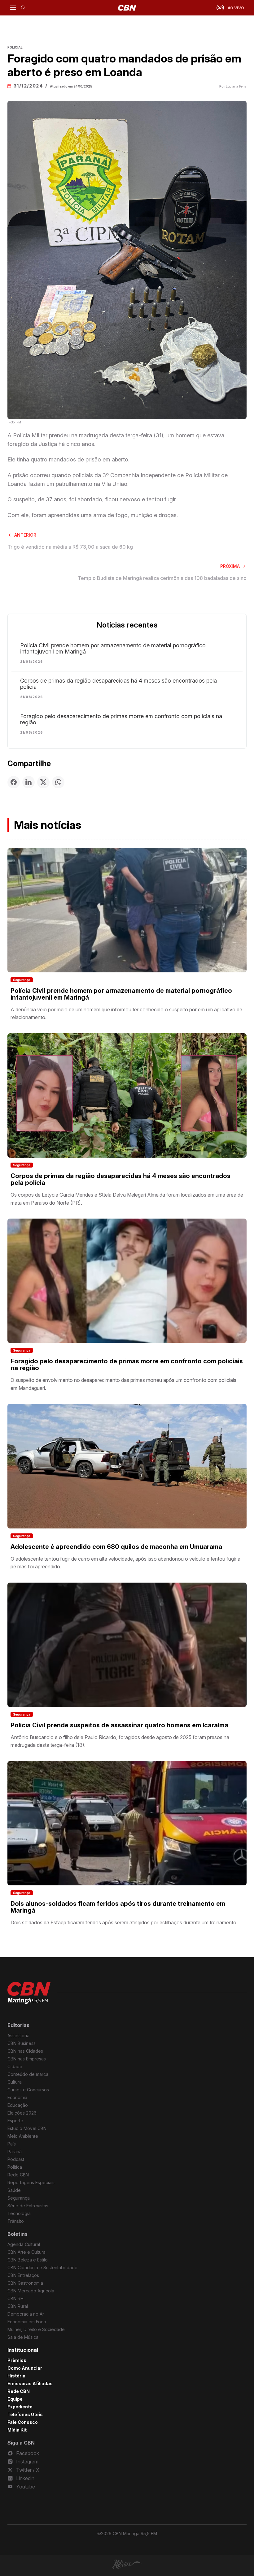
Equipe (15, 2399)
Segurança (22, 980)
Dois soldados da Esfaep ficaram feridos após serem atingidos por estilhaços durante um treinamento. (124, 1922)
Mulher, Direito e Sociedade (36, 2329)
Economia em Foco (27, 2322)
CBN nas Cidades (25, 2051)
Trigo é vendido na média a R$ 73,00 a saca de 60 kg (70, 547)
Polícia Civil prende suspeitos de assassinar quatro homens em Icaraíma (119, 1725)
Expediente (20, 2407)
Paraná (15, 2152)
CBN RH (15, 2298)
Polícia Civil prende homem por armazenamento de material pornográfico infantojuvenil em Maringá (113, 649)
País (12, 2144)
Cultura (15, 2082)
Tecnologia (19, 2213)
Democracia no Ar (26, 2314)
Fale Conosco (23, 2422)
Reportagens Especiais (31, 2182)
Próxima (230, 566)
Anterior (25, 535)
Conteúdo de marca (28, 2074)
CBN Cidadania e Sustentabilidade (42, 2267)
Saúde (14, 2190)
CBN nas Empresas (27, 2059)
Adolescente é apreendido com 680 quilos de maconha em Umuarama (116, 1547)
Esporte (15, 2121)
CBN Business (22, 2043)
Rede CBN (18, 2175)
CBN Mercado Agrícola (31, 2291)
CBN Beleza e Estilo (28, 2260)
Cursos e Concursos (28, 2090)
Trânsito (16, 2221)
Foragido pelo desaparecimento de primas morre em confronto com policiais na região (121, 719)
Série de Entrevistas (28, 2206)
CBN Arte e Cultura (26, 2252)
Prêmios (17, 2360)
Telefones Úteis (25, 2414)
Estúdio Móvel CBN (27, 2128)
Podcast (16, 2159)
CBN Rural (18, 2306)
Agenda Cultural (24, 2244)
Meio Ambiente (23, 2136)
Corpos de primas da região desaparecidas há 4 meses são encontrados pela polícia (118, 684)
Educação (18, 2105)
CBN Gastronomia (25, 2283)
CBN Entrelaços (23, 2275)
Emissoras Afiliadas (30, 2383)
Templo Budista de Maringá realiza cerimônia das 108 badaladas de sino (162, 578)
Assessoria (18, 2036)
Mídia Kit (17, 2430)
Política (15, 2167)
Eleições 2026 (22, 2113)
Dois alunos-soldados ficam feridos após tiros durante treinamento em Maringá (118, 1907)
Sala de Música (23, 2337)
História (16, 2376)
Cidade (15, 2066)
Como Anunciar (25, 2368)
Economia (17, 2097)
